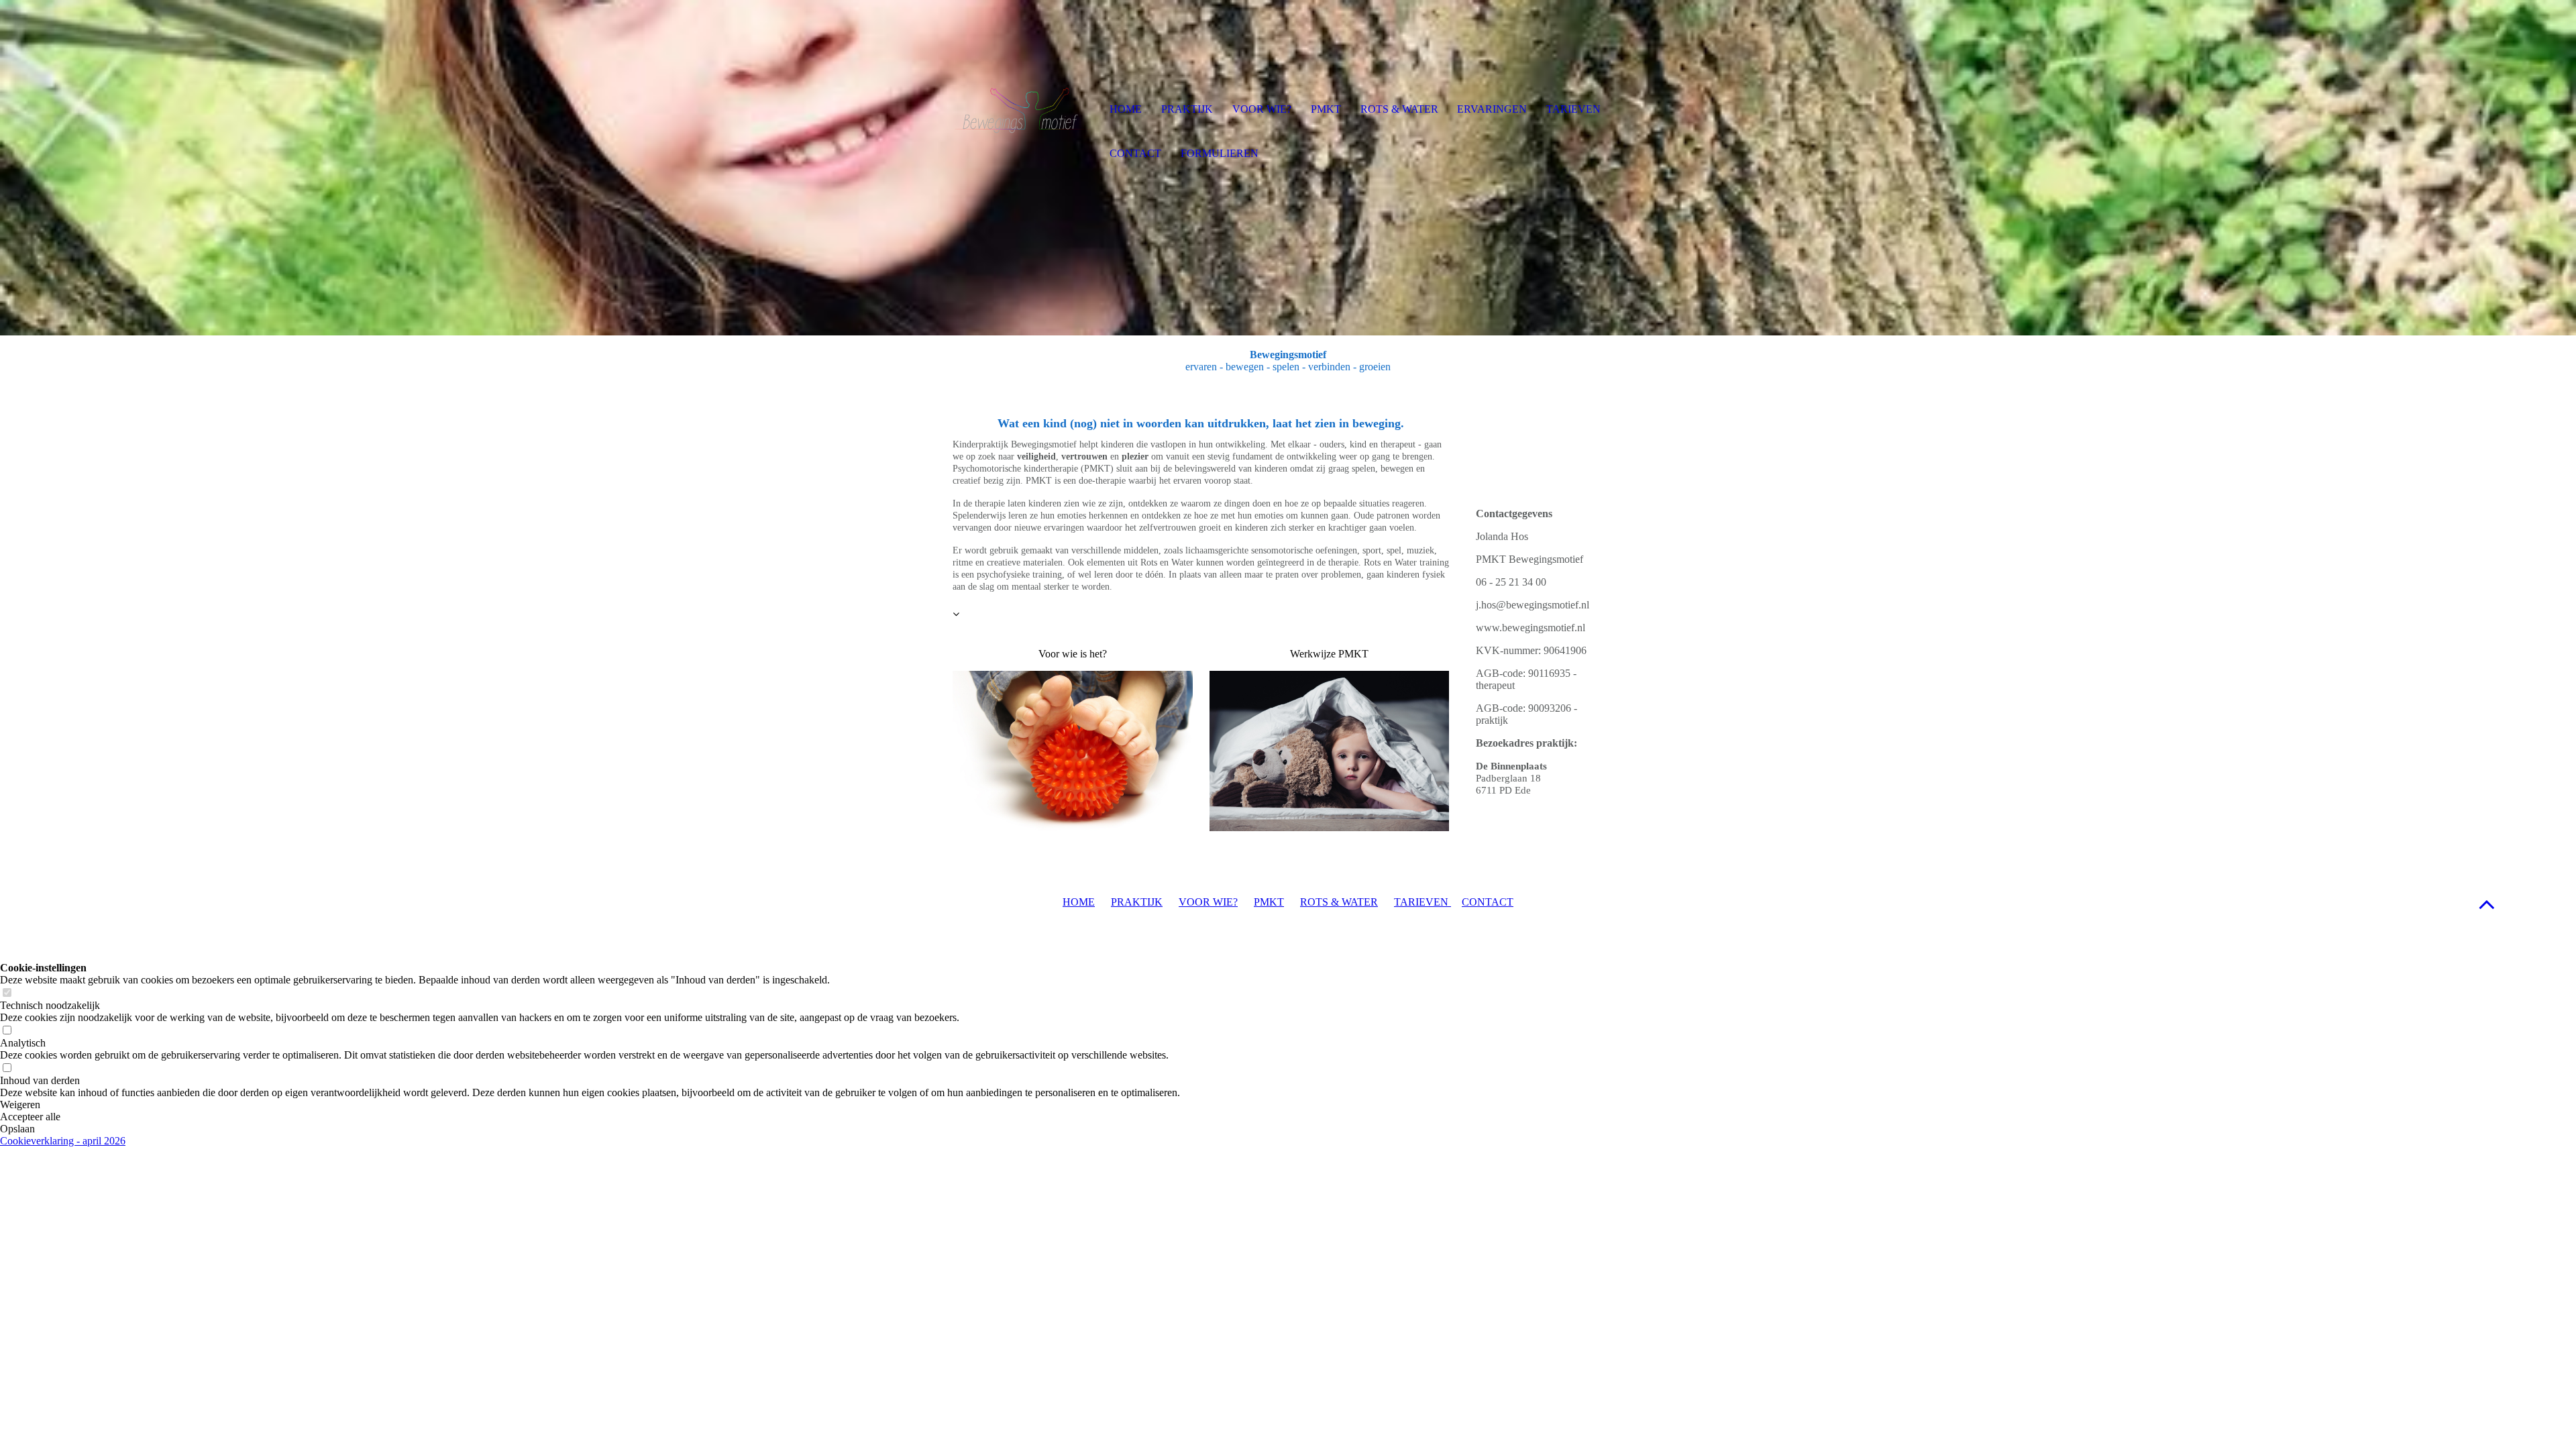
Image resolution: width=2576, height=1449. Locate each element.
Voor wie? (1262, 109)
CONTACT (1488, 902)
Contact (1135, 153)
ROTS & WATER (1339, 902)
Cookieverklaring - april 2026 (63, 1141)
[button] (2487, 904)
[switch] (7, 993)
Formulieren (1220, 153)
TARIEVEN (1423, 902)
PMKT (1269, 902)
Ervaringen (1492, 109)
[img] (1023, 111)
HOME (1079, 902)
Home (1126, 109)
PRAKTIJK (1137, 902)
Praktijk (1187, 109)
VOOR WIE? (1208, 902)
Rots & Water (1399, 109)
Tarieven (1573, 109)
